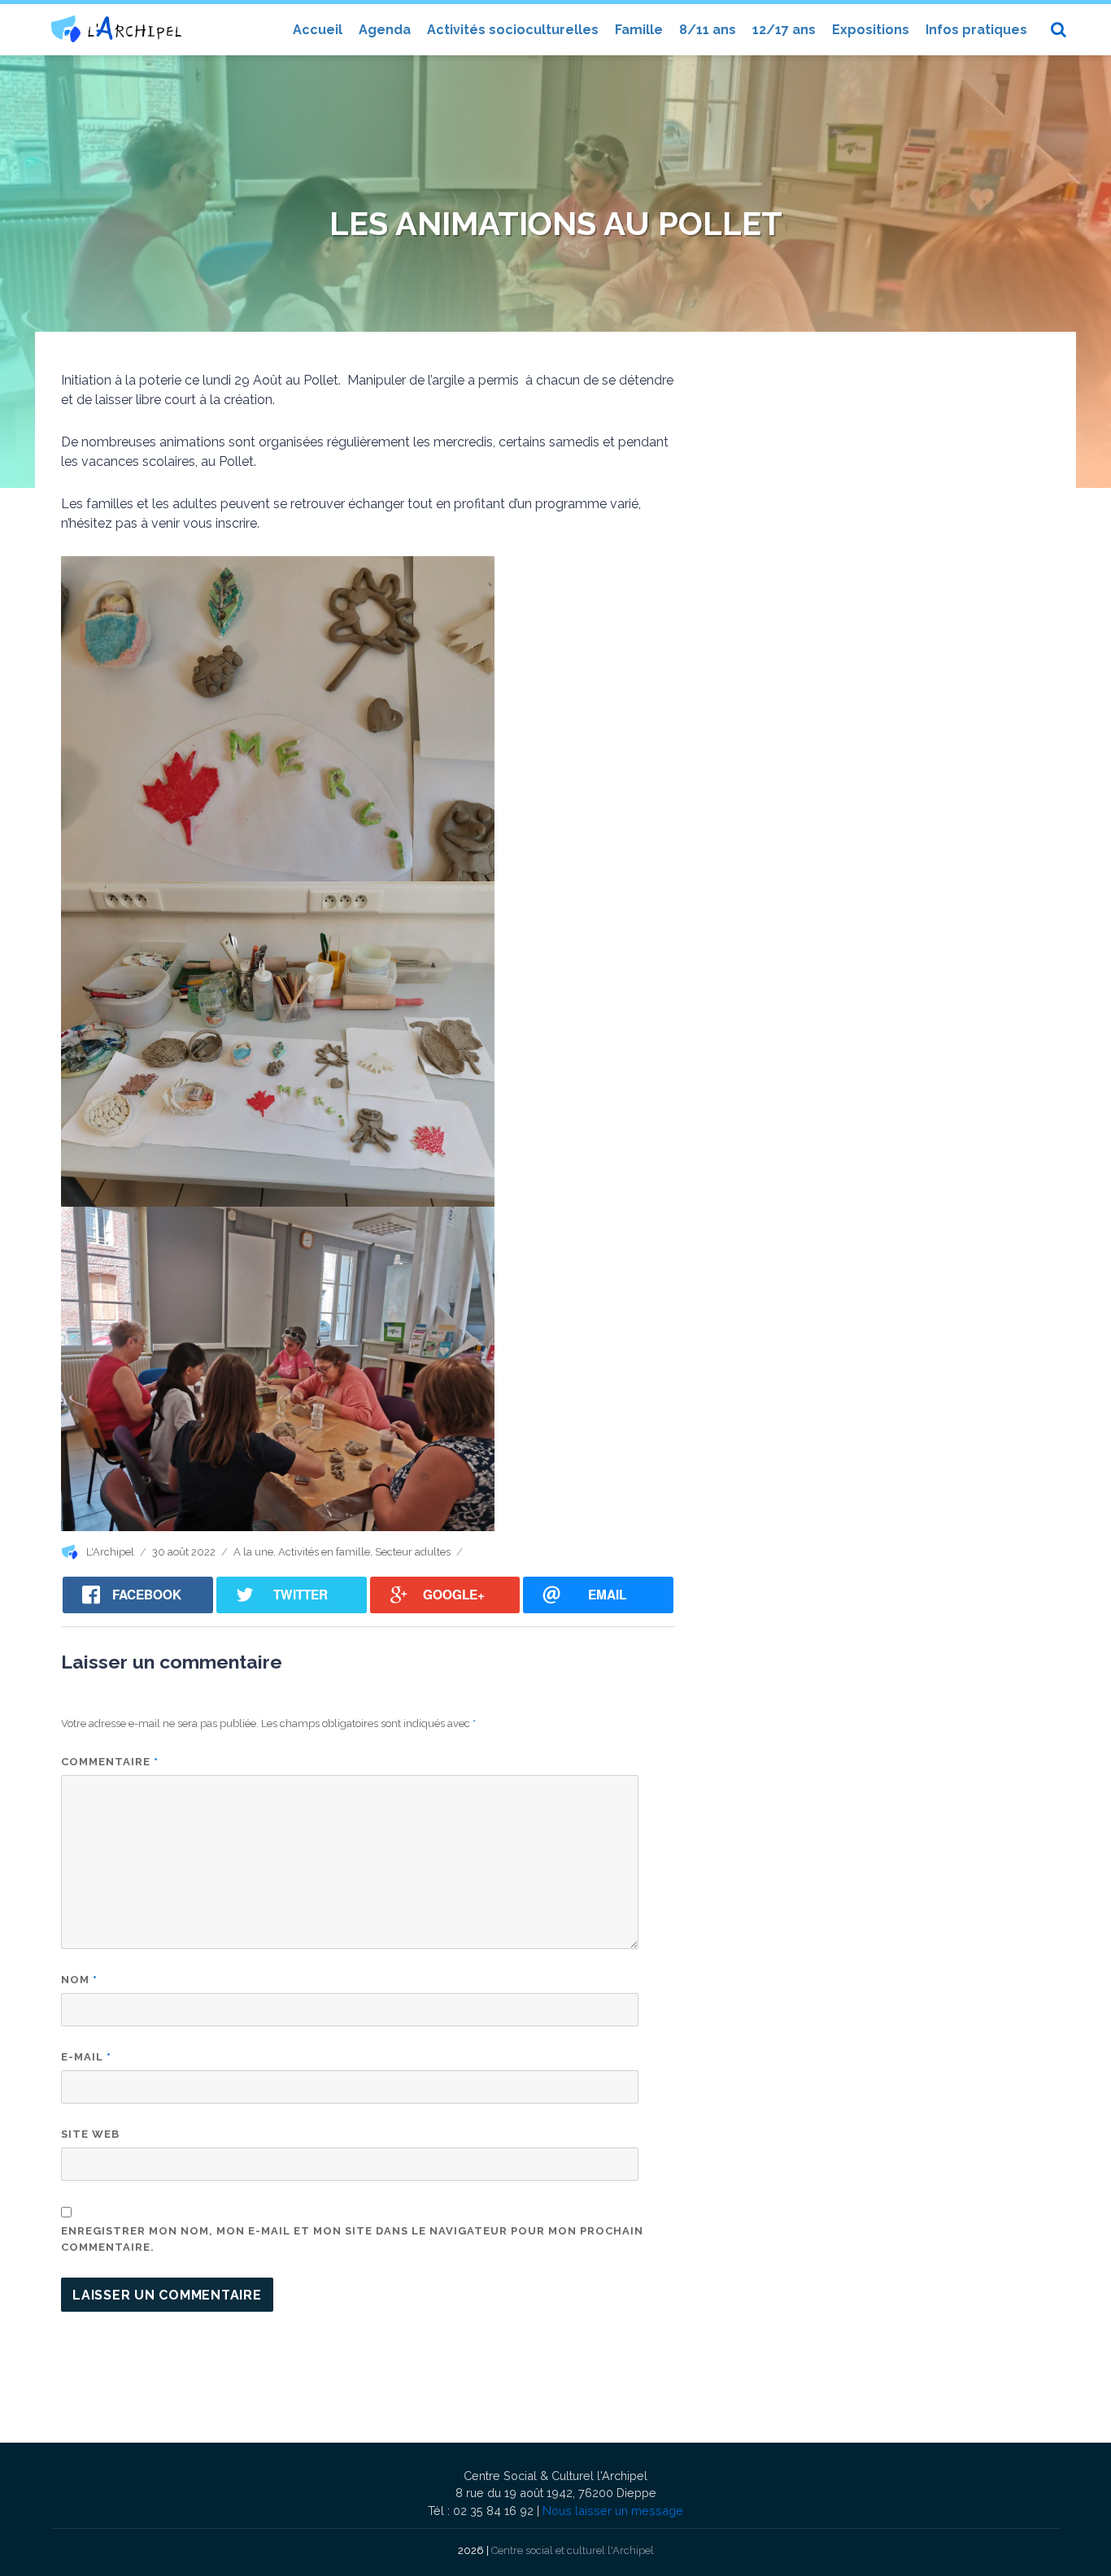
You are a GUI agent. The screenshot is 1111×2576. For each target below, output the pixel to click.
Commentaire (110, 1762)
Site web (90, 2134)
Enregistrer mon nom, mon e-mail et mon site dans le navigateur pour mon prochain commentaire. (352, 2239)
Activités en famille (324, 1552)
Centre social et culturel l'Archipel (573, 2550)
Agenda (385, 30)
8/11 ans (708, 30)
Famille (639, 30)
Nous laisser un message (613, 2511)
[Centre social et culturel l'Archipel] (116, 29)
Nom (79, 1980)
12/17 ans (784, 30)
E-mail (86, 2057)
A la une (253, 1552)
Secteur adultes (413, 1552)
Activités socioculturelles (513, 30)
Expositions (871, 30)
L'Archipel (110, 1552)
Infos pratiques (976, 30)
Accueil (318, 30)
